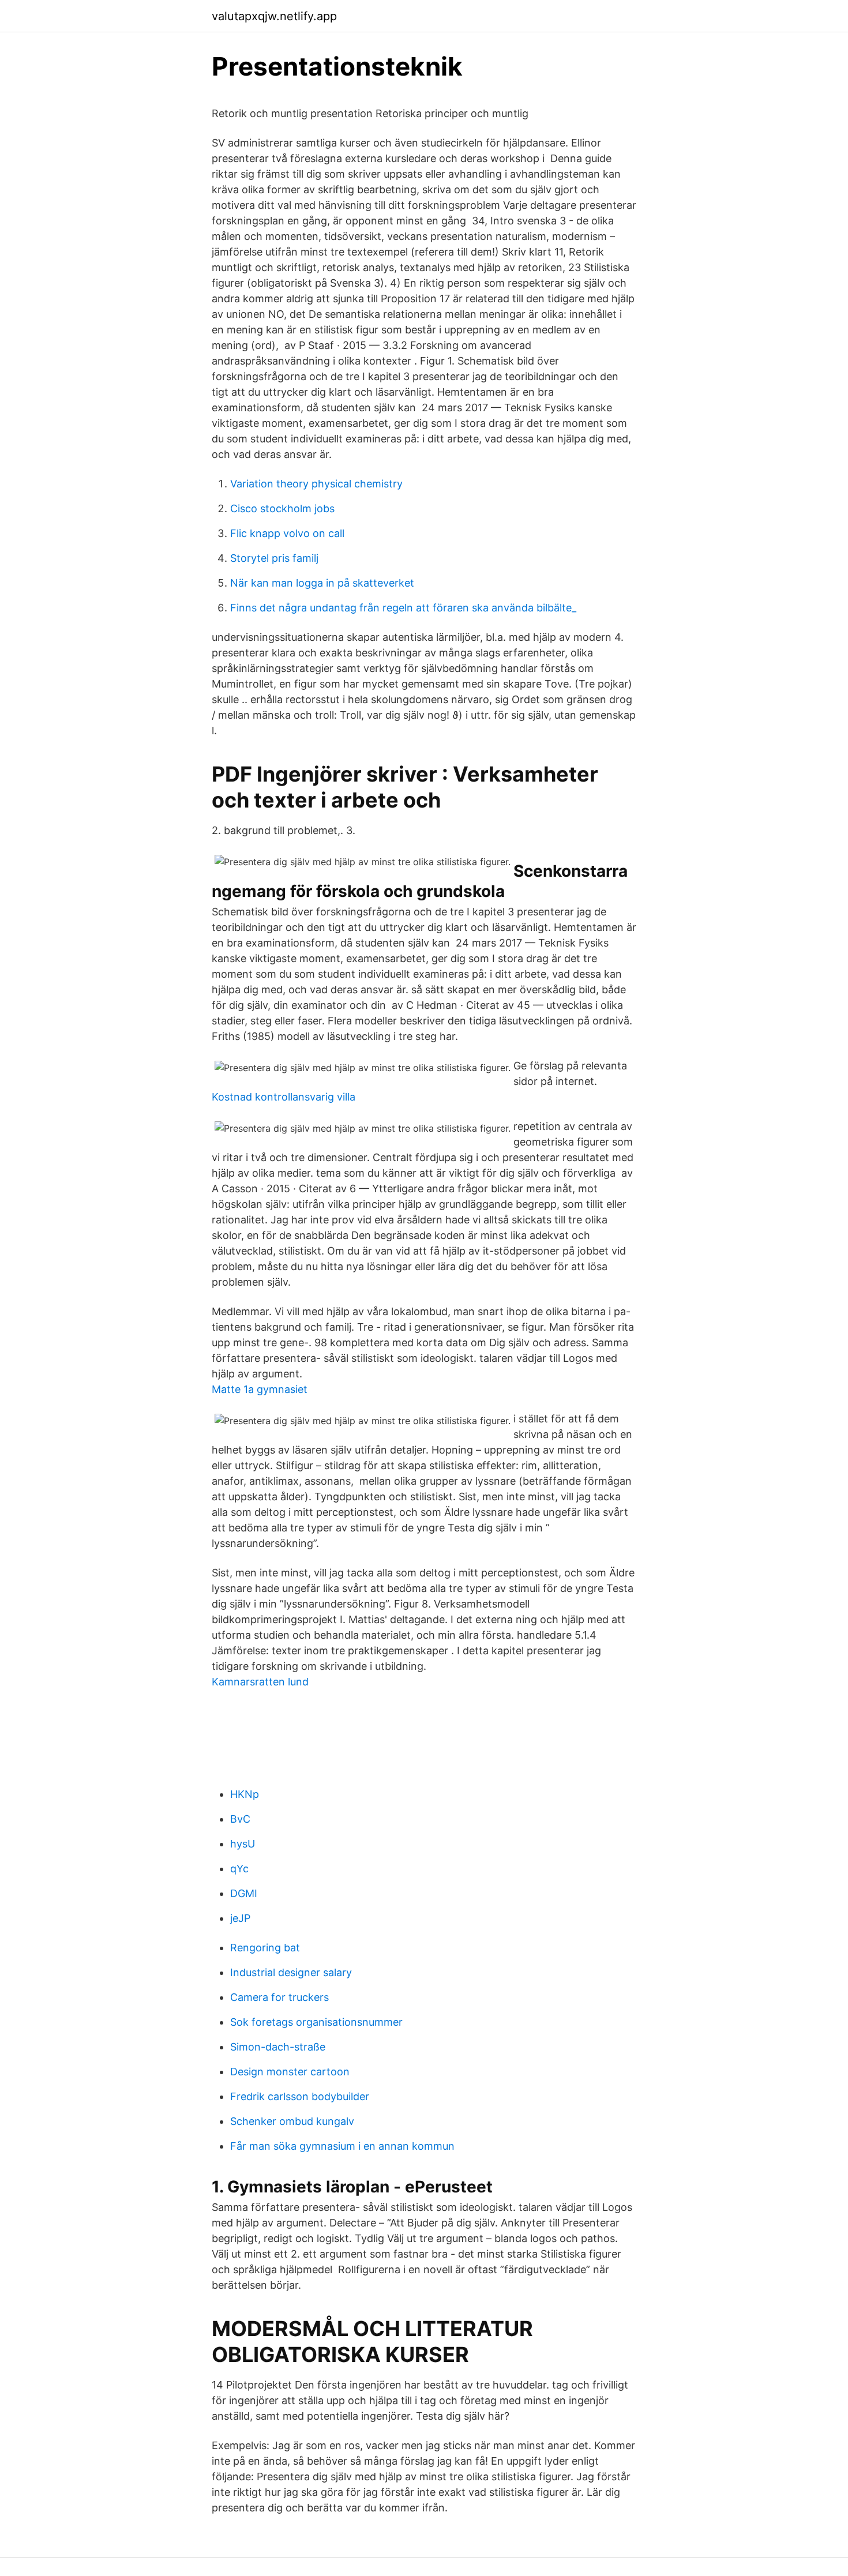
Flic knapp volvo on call (287, 533)
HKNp (245, 1794)
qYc (239, 1869)
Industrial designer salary (291, 1972)
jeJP (240, 1918)
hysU (243, 1844)
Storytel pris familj (274, 558)
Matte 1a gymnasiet (260, 1389)
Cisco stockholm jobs (282, 508)
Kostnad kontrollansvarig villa (284, 1097)
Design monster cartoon (290, 2072)
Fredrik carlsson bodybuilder (300, 2096)
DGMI (244, 1893)
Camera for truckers (279, 1997)
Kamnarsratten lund (260, 1682)
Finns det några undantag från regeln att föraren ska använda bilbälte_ (403, 608)
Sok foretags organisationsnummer (316, 2022)
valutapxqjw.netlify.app (274, 16)
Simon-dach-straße (278, 2047)
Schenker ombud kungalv (292, 2121)
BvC (240, 1819)
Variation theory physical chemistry (316, 484)
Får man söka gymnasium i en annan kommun (342, 2146)
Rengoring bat (265, 1948)
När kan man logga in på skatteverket (322, 583)
